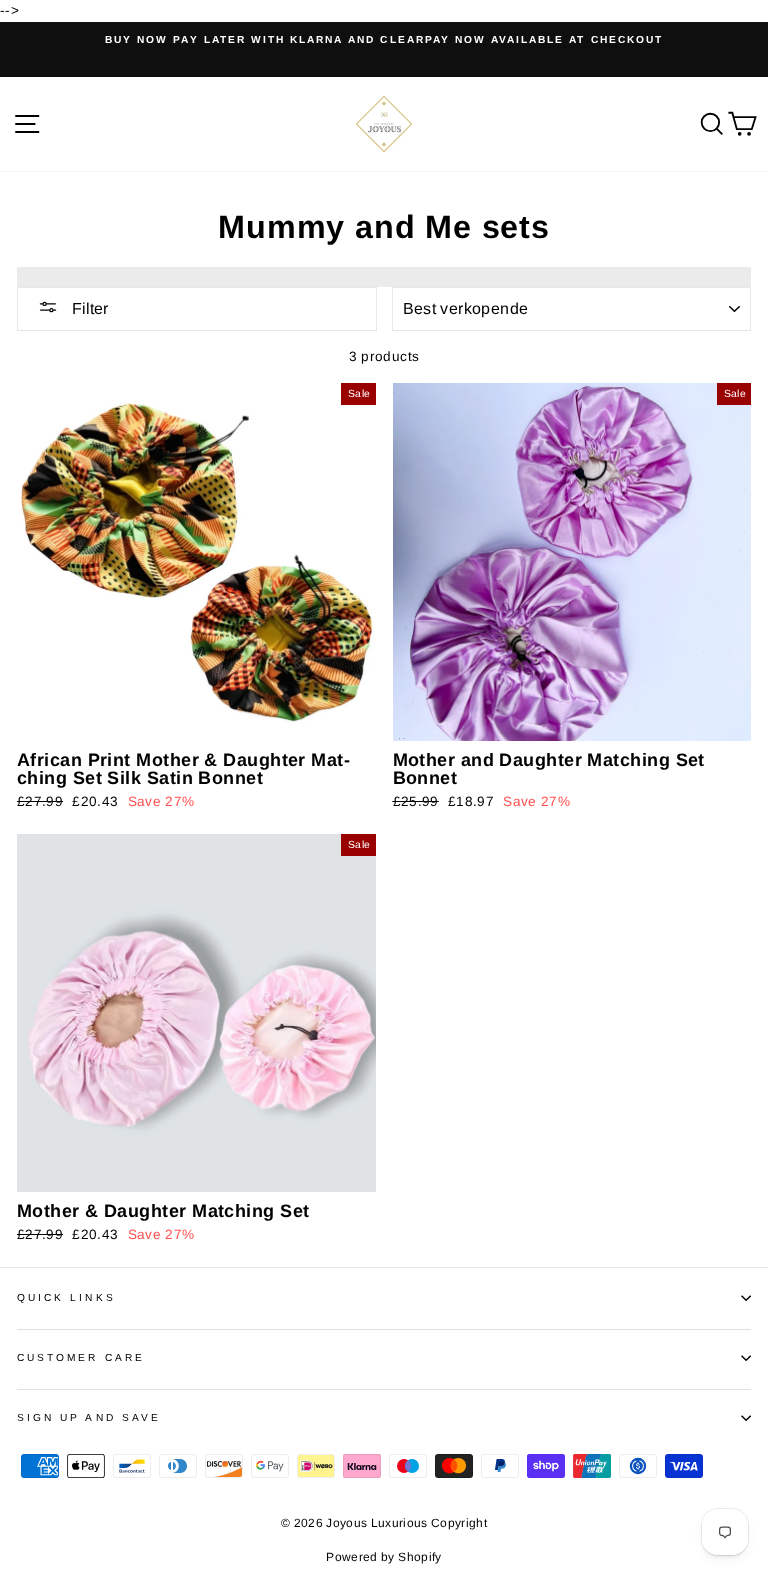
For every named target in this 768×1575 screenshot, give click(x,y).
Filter (88, 308)
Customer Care (81, 1357)
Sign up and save (89, 1417)
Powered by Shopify (383, 1557)
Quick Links (66, 1297)
